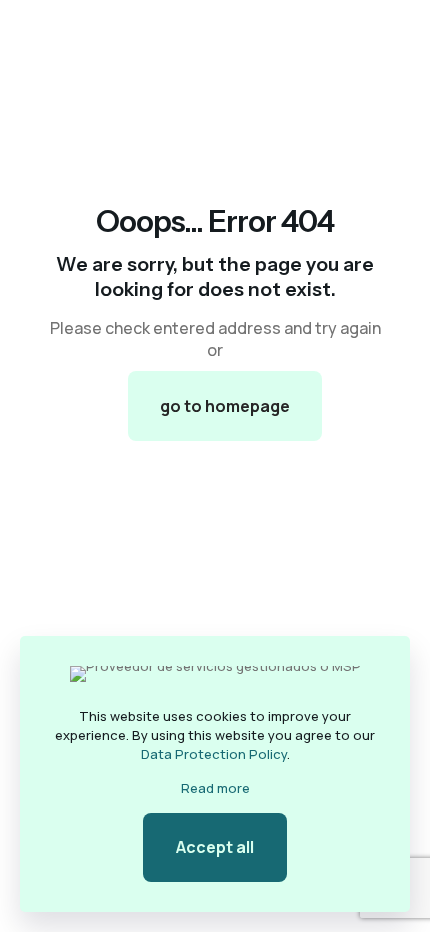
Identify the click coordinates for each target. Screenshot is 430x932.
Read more (215, 788)
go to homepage (225, 406)
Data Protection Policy (214, 754)
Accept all (215, 847)
